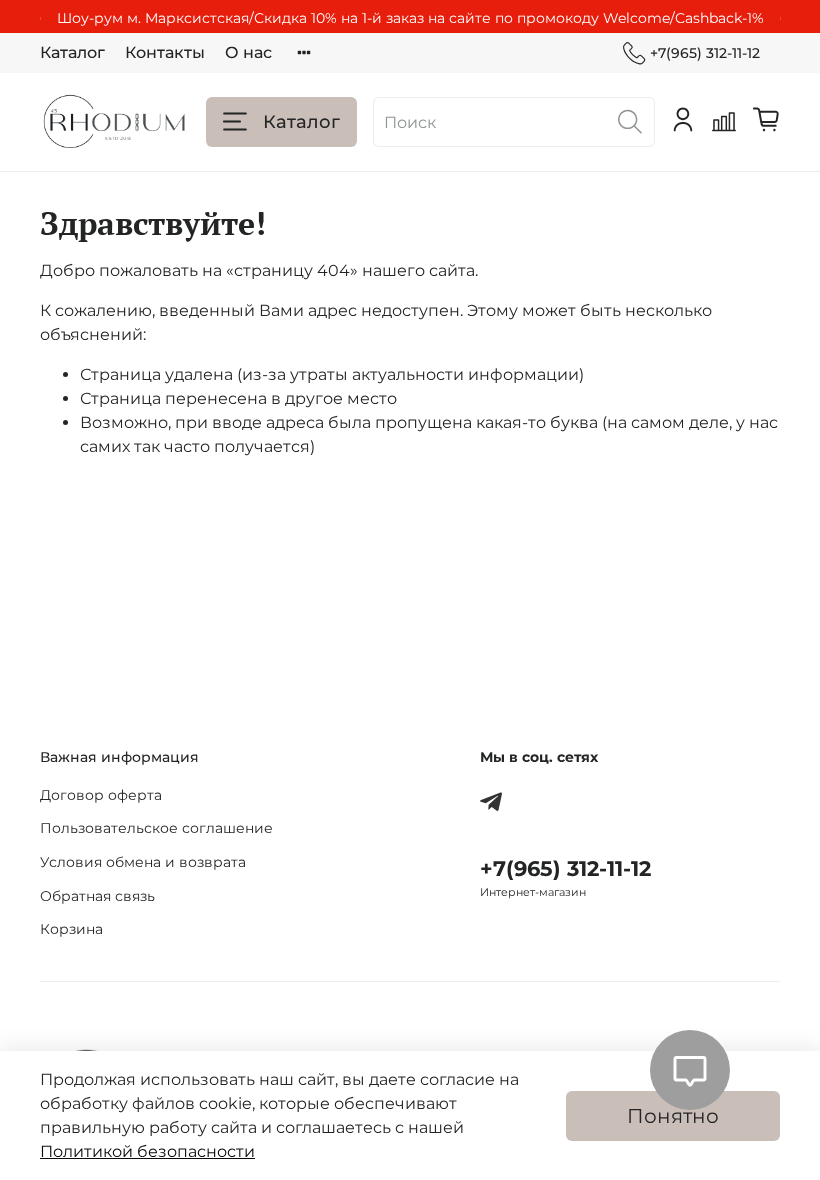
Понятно (673, 1116)
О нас (248, 52)
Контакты (165, 52)
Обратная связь (97, 896)
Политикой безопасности (147, 1151)
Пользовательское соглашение (156, 828)
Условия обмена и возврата (143, 862)
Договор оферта (101, 795)
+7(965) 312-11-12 (705, 53)
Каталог (72, 52)
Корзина (71, 929)
